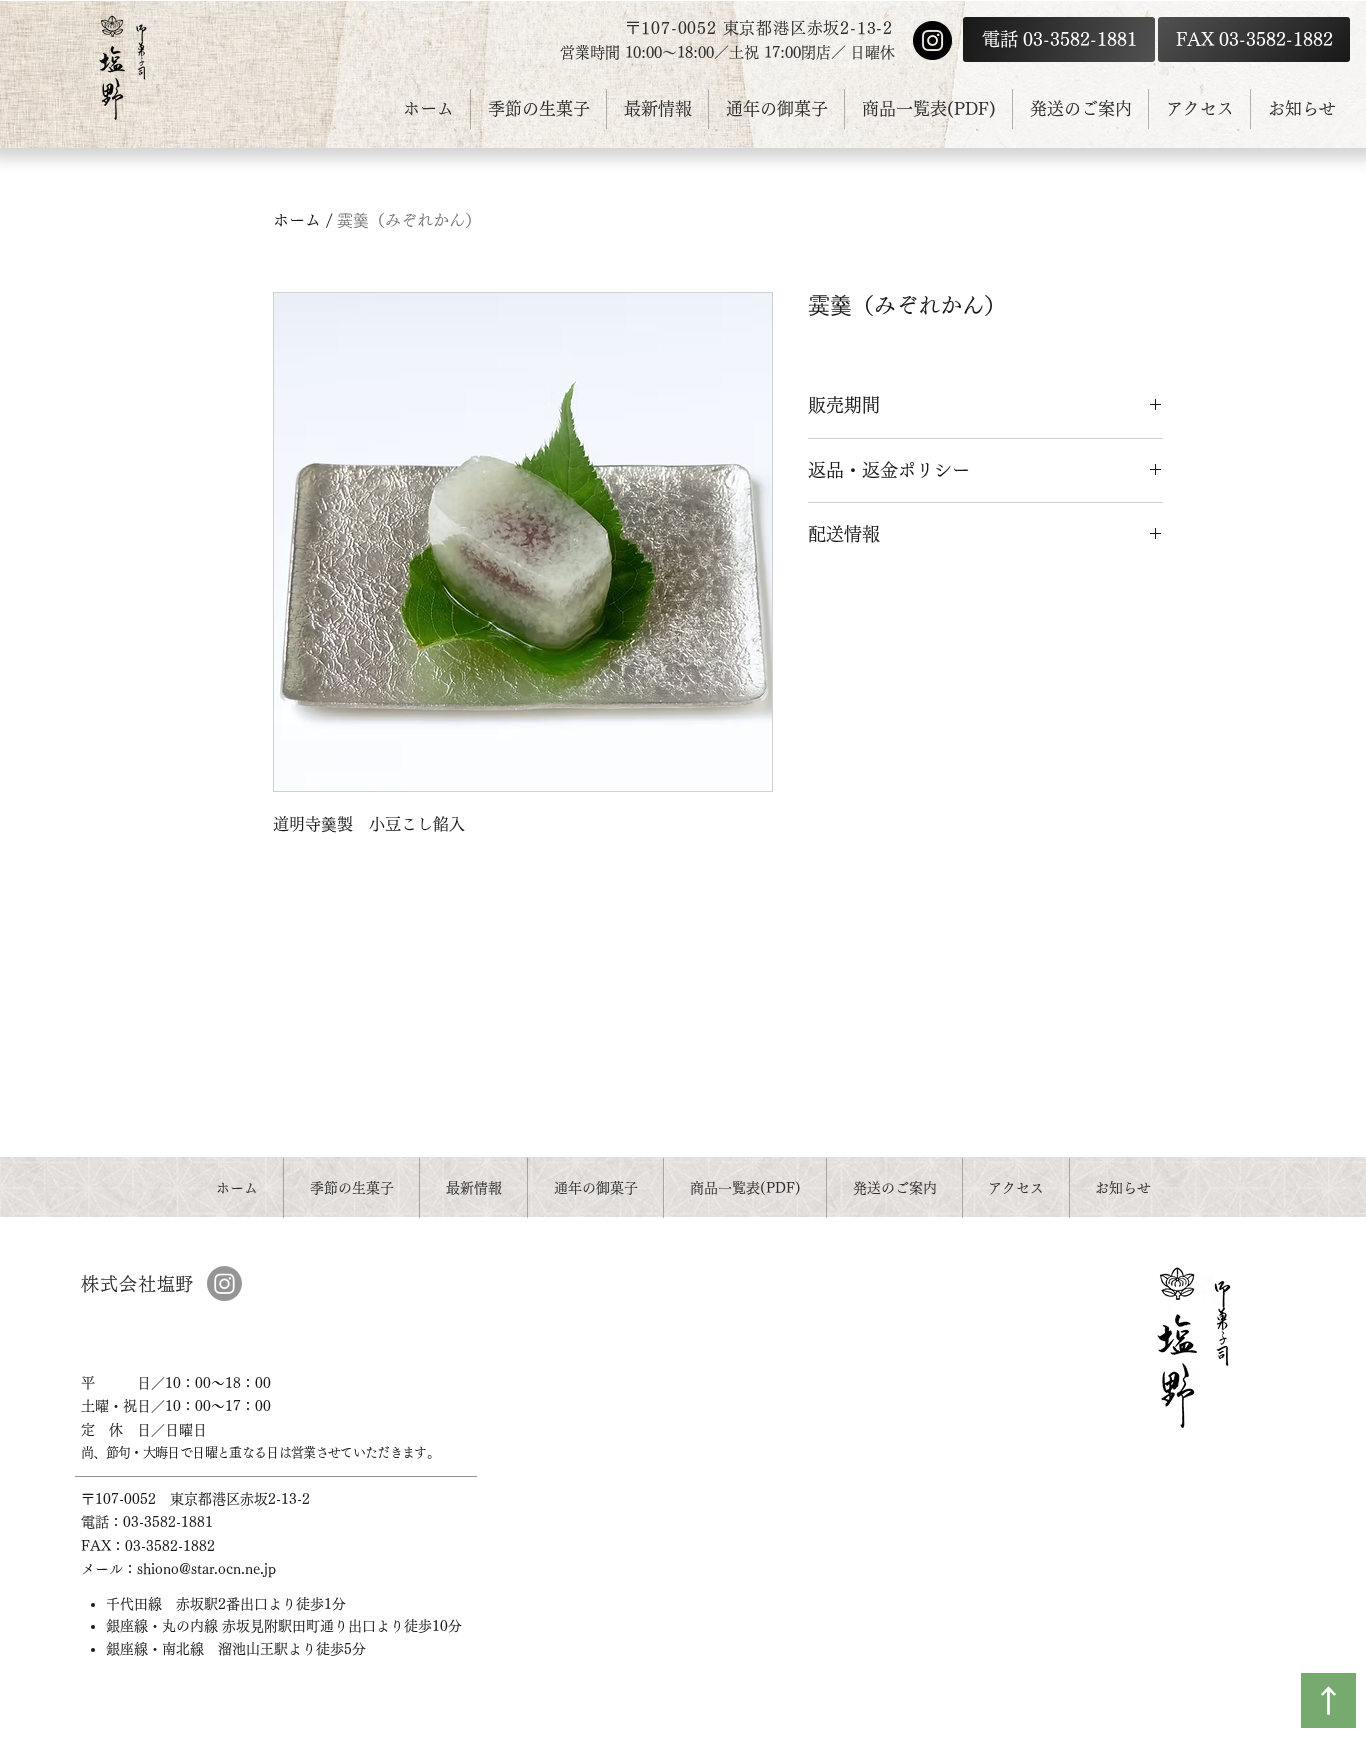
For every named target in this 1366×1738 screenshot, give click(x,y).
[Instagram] (932, 40)
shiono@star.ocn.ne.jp (206, 1569)
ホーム (297, 220)
